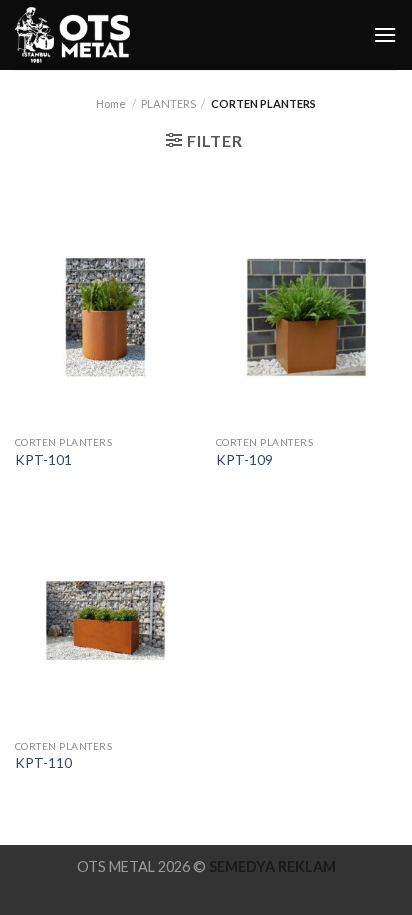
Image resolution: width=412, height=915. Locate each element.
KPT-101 (43, 460)
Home (111, 103)
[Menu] (385, 34)
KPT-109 (244, 460)
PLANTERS (168, 103)
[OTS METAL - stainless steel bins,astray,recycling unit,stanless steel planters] (74, 35)
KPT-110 (43, 763)
